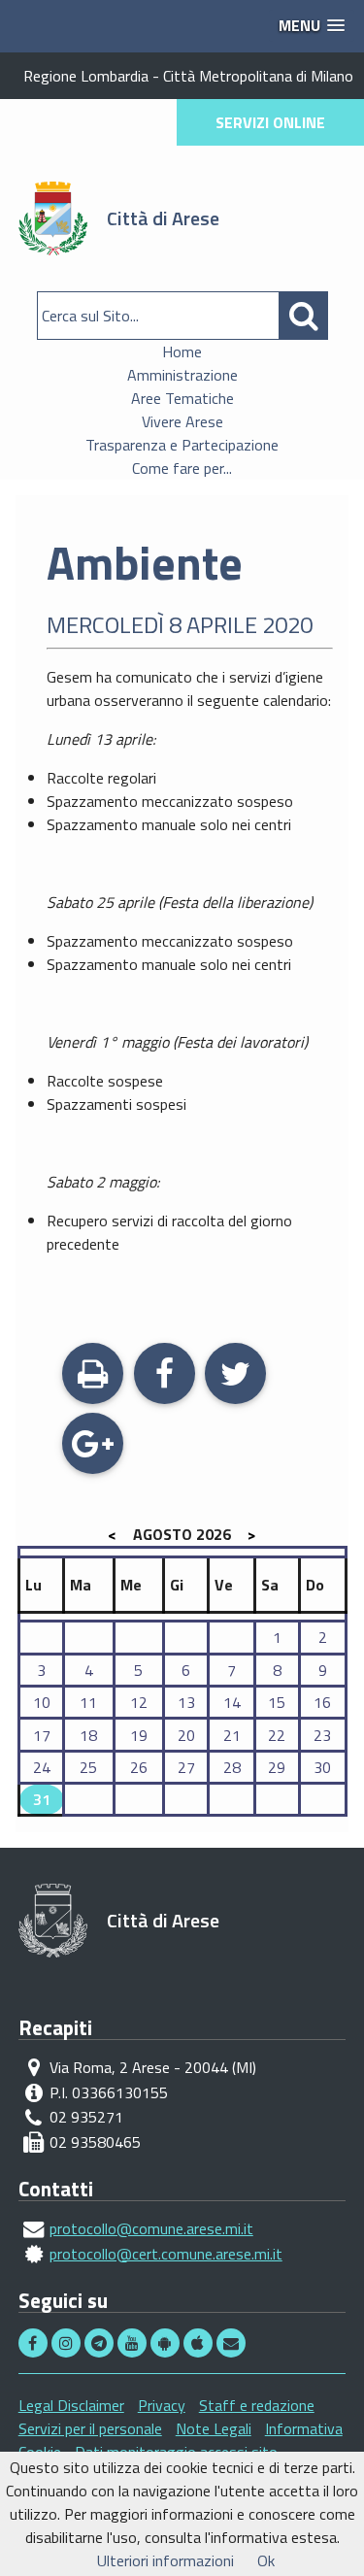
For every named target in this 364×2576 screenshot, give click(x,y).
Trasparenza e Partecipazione (182, 445)
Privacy (162, 2405)
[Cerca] (304, 316)
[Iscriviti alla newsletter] (231, 2343)
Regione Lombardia (86, 76)
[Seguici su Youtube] (134, 2343)
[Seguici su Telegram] (101, 2343)
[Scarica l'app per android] (167, 2343)
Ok (266, 2560)
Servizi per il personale (90, 2428)
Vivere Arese (182, 421)
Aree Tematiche (182, 398)
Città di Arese (163, 218)
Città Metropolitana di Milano (258, 76)
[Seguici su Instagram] (68, 2343)
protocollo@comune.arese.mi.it (151, 2228)
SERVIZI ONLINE (270, 122)
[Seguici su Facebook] (35, 2343)
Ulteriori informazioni (165, 2560)
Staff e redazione (257, 2405)
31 (42, 1799)
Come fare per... (182, 468)
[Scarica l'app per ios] (200, 2343)
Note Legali (214, 2428)
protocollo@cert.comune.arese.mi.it (166, 2254)
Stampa (93, 1397)
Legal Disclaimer (71, 2405)
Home (182, 351)
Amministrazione (182, 375)
